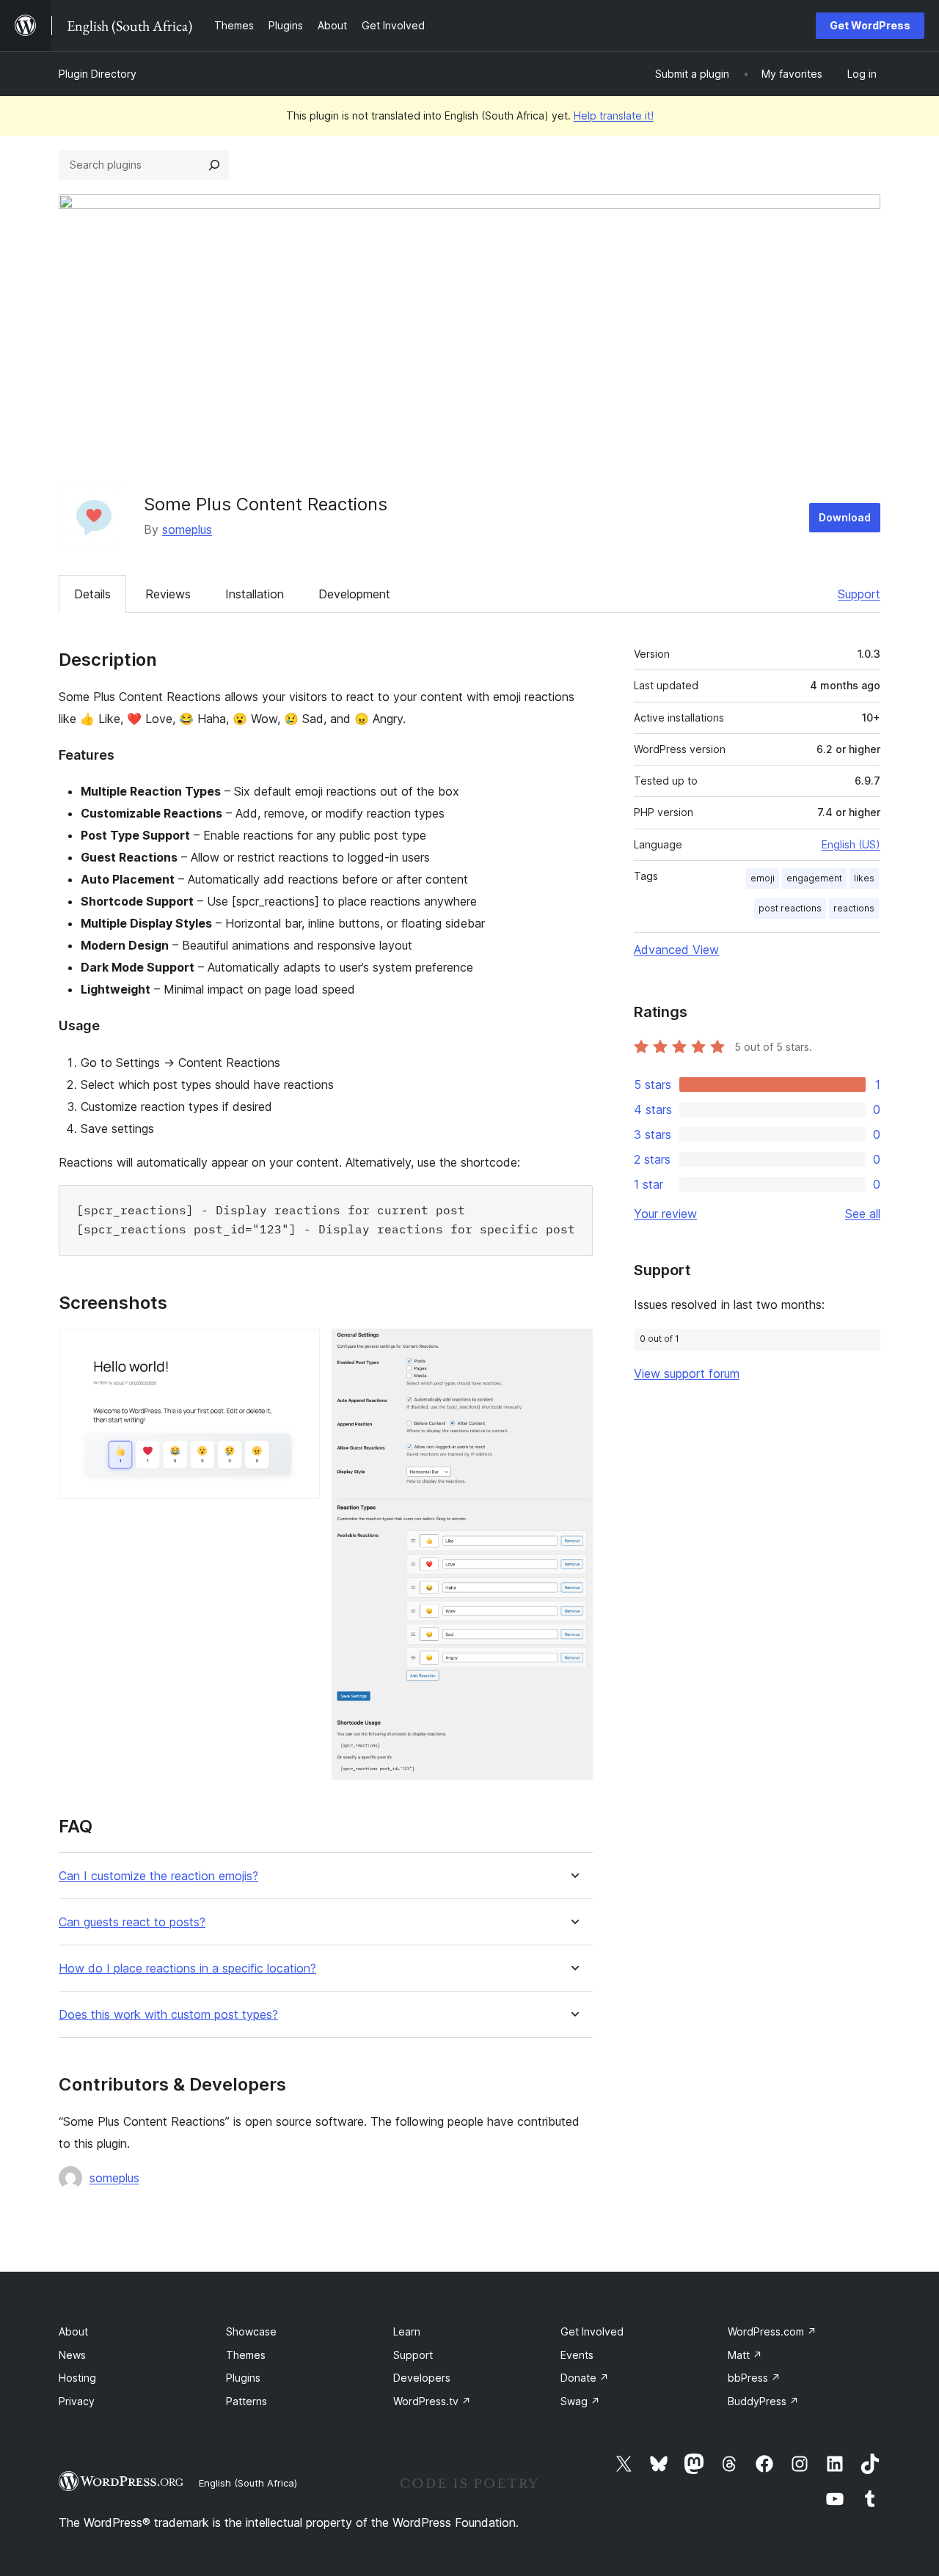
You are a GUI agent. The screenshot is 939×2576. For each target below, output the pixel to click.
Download (845, 517)
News (72, 2355)
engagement (814, 878)
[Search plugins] (214, 165)
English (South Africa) (248, 2483)
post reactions (790, 908)
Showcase (251, 2331)
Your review (665, 1214)
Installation (255, 594)
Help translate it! (614, 115)
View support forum (687, 1373)
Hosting (77, 2378)
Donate (585, 2378)
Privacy (77, 2401)
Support (859, 594)
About (73, 2331)
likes (864, 878)
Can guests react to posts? (132, 1922)
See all (863, 1214)
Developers (422, 2378)
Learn (407, 2331)
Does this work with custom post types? (168, 2015)
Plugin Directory (98, 74)
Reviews (168, 594)
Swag (580, 2401)
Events (577, 2355)
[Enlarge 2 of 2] (573, 1348)
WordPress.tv (432, 2401)
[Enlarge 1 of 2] (300, 1348)
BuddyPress (763, 2401)
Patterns (246, 2401)
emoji (763, 878)
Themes (246, 2355)
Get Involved (592, 2331)
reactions (854, 908)
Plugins (243, 2378)
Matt (745, 2355)
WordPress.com (772, 2331)
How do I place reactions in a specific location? (187, 1968)
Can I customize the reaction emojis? (158, 1876)
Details (92, 594)
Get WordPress (870, 25)
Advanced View (676, 950)
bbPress (754, 2378)
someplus (187, 529)
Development (354, 594)
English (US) (851, 844)
